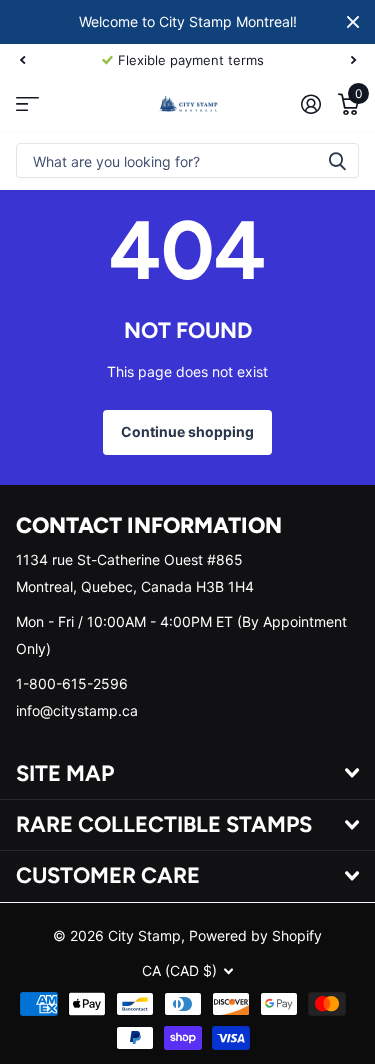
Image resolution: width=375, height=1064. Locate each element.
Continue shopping (187, 431)
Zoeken (337, 160)
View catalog (27, 103)
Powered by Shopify (255, 935)
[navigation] (22, 60)
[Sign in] (310, 104)
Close (353, 22)
